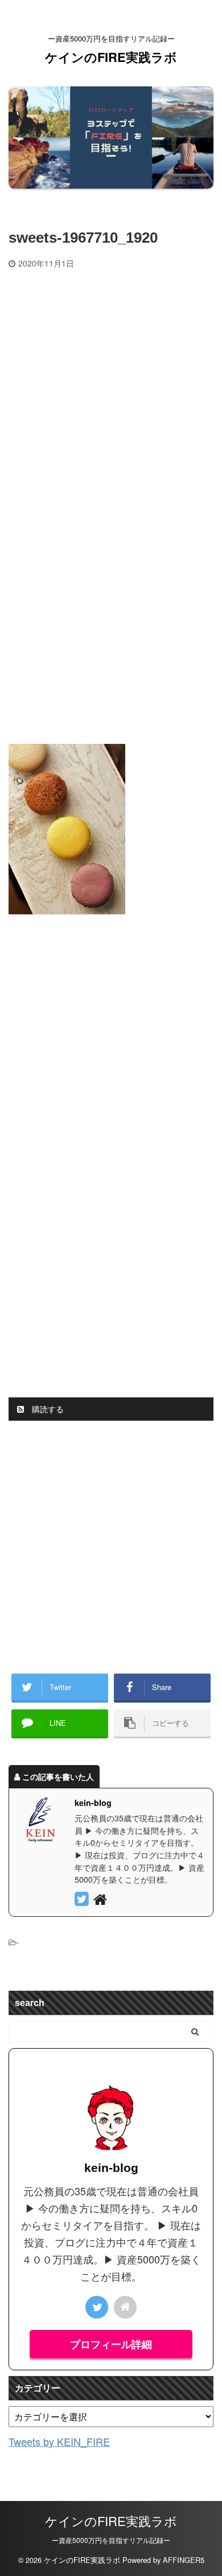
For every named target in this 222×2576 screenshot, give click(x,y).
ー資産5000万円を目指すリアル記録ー (111, 2540)
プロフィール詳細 (111, 2344)
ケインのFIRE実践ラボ (111, 57)
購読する (47, 1409)
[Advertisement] (111, 385)
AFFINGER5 (184, 2560)
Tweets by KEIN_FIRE (59, 2441)
